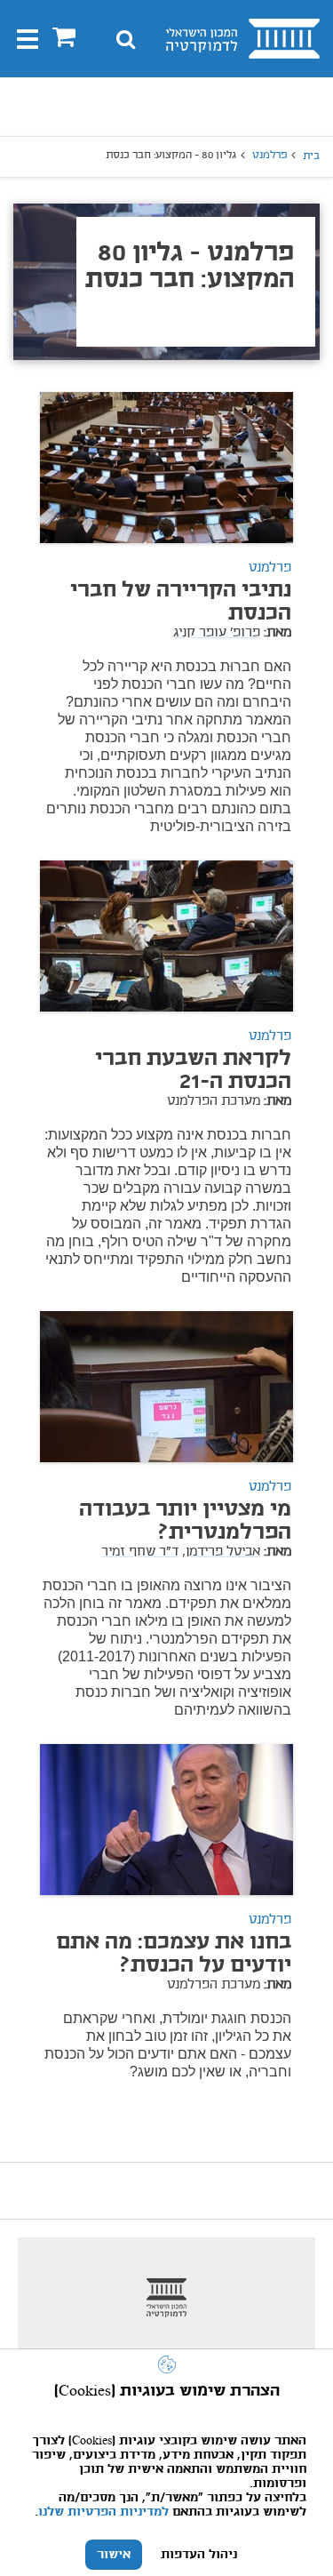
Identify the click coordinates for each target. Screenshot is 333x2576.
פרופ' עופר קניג (217, 633)
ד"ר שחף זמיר (140, 1552)
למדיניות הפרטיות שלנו (103, 2512)
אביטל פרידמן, (221, 1552)
